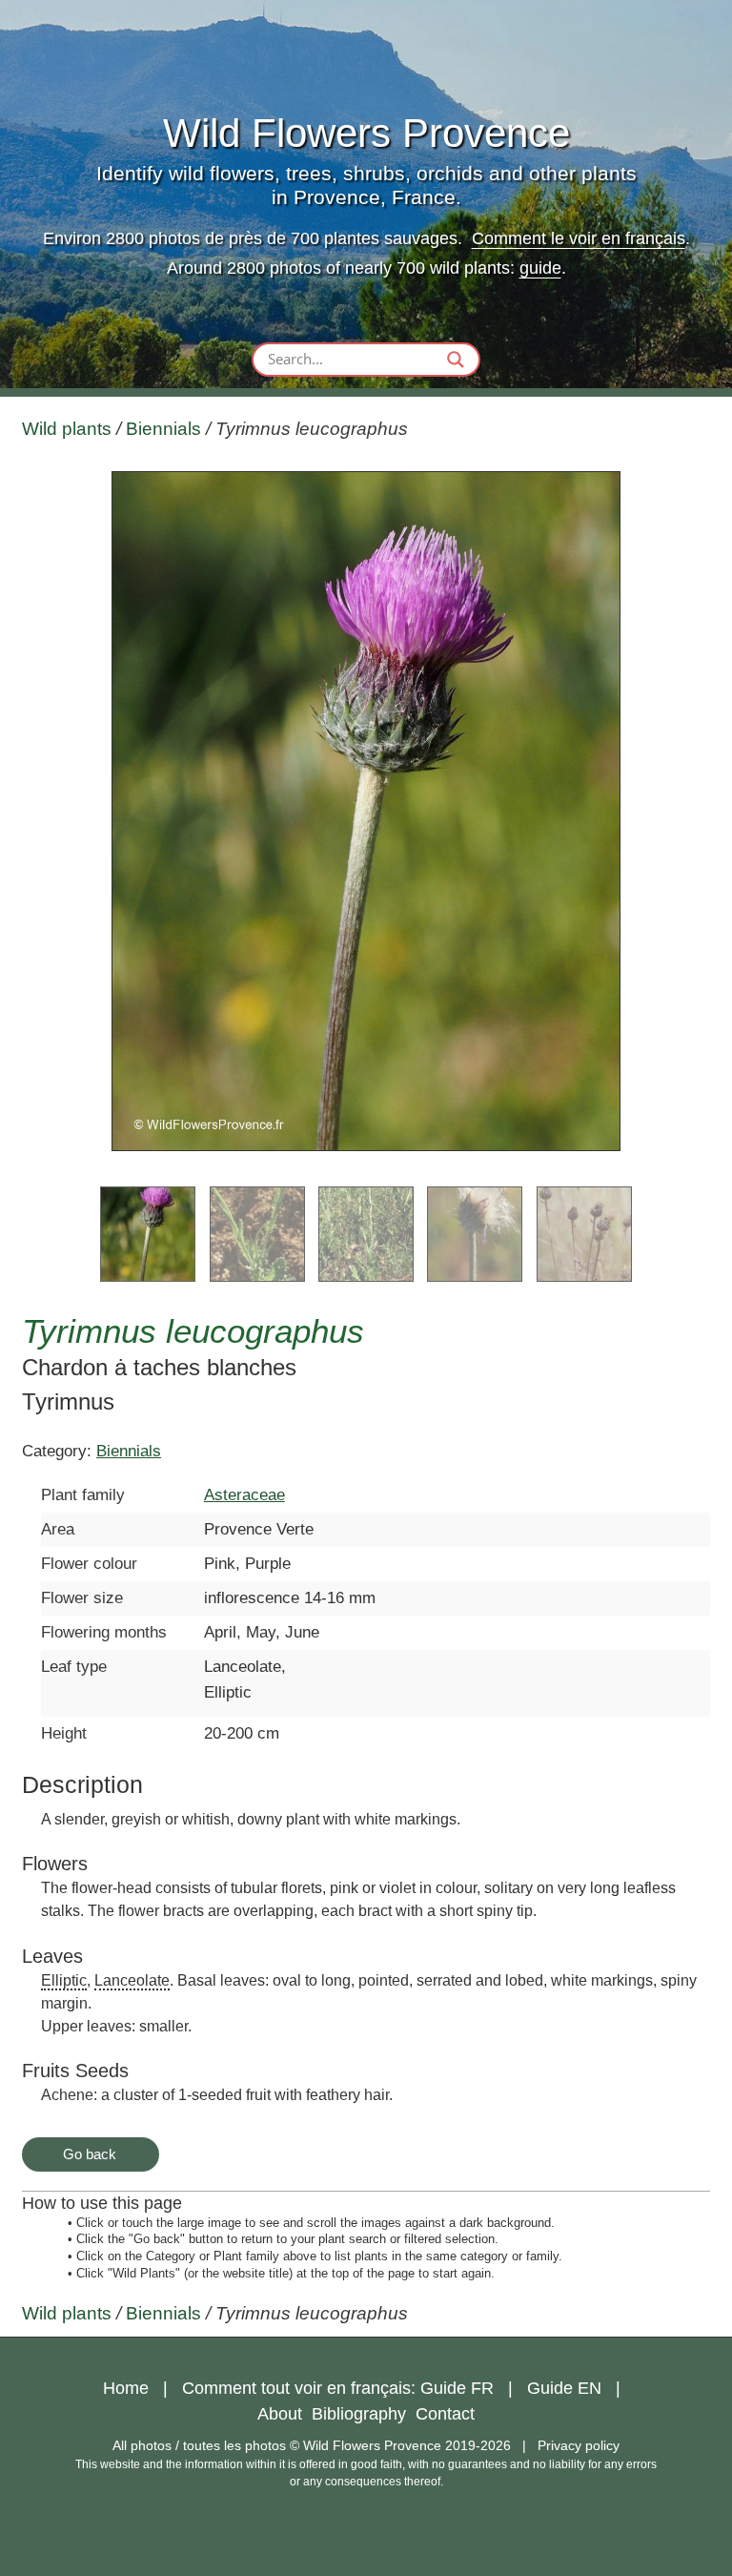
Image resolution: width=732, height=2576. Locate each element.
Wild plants (67, 429)
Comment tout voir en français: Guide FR (338, 2388)
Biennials (163, 429)
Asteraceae (244, 1495)
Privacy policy (579, 2445)
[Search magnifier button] (456, 360)
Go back (90, 2154)
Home (126, 2388)
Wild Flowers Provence (366, 133)
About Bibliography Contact (366, 2414)
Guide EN (564, 2388)
